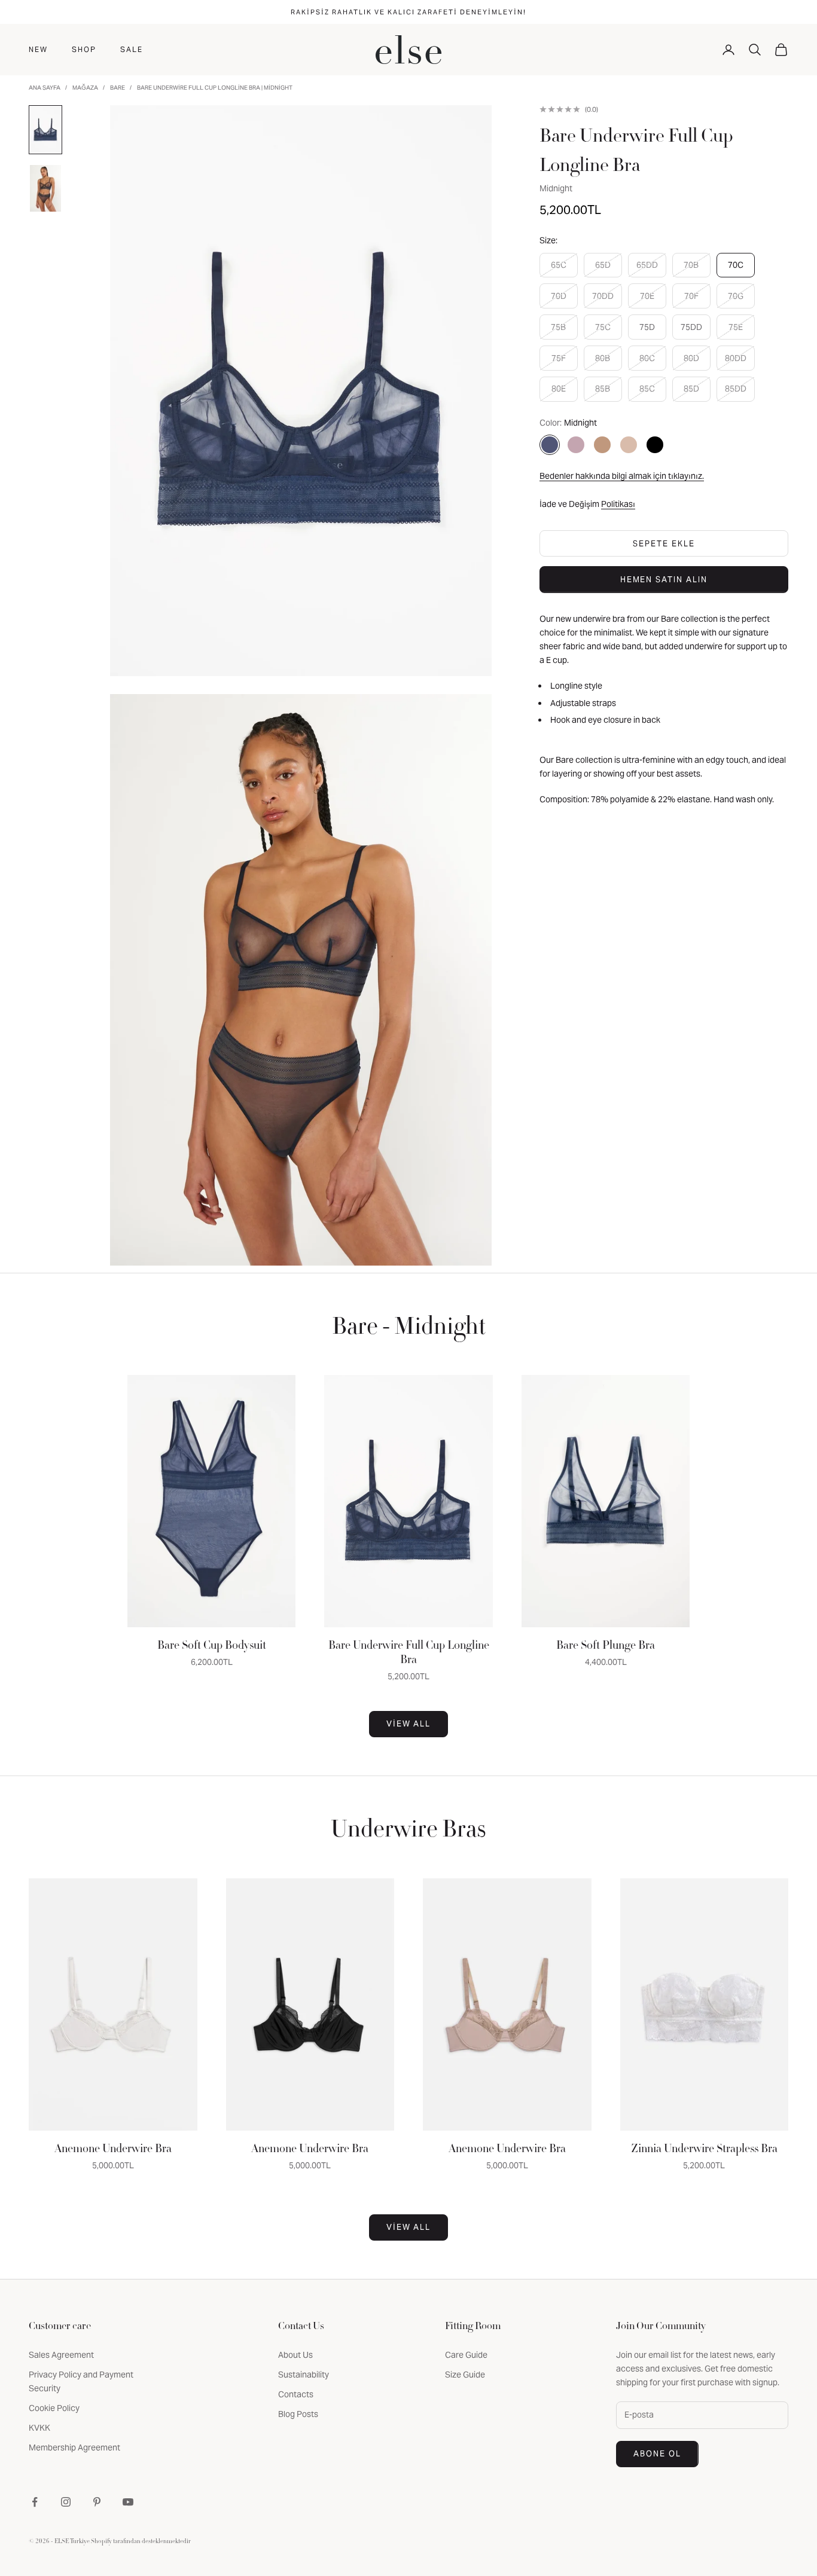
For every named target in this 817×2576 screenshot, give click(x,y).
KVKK (39, 2428)
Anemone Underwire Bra (113, 2150)
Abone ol (657, 2454)
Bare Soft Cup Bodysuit (212, 1646)
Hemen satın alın (664, 580)
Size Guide (465, 2375)
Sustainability (304, 2375)
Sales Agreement (61, 2355)
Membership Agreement (74, 2447)
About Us (295, 2355)
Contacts (296, 2394)
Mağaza (85, 88)
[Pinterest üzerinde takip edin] (97, 2502)
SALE (132, 49)
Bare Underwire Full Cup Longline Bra (409, 1654)
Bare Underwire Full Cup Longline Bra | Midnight (215, 88)
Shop (84, 49)
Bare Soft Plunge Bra (606, 1646)
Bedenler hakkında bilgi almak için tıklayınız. (622, 476)
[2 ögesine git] (45, 188)
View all (409, 1724)
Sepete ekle (664, 544)
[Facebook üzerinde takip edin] (35, 2502)
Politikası (618, 504)
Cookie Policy (54, 2408)
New (38, 49)
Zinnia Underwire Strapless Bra (704, 2150)
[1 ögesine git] (45, 130)
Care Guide (466, 2355)
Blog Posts (298, 2414)
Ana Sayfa (45, 88)
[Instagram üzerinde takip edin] (66, 2502)
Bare (118, 88)
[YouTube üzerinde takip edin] (128, 2502)
